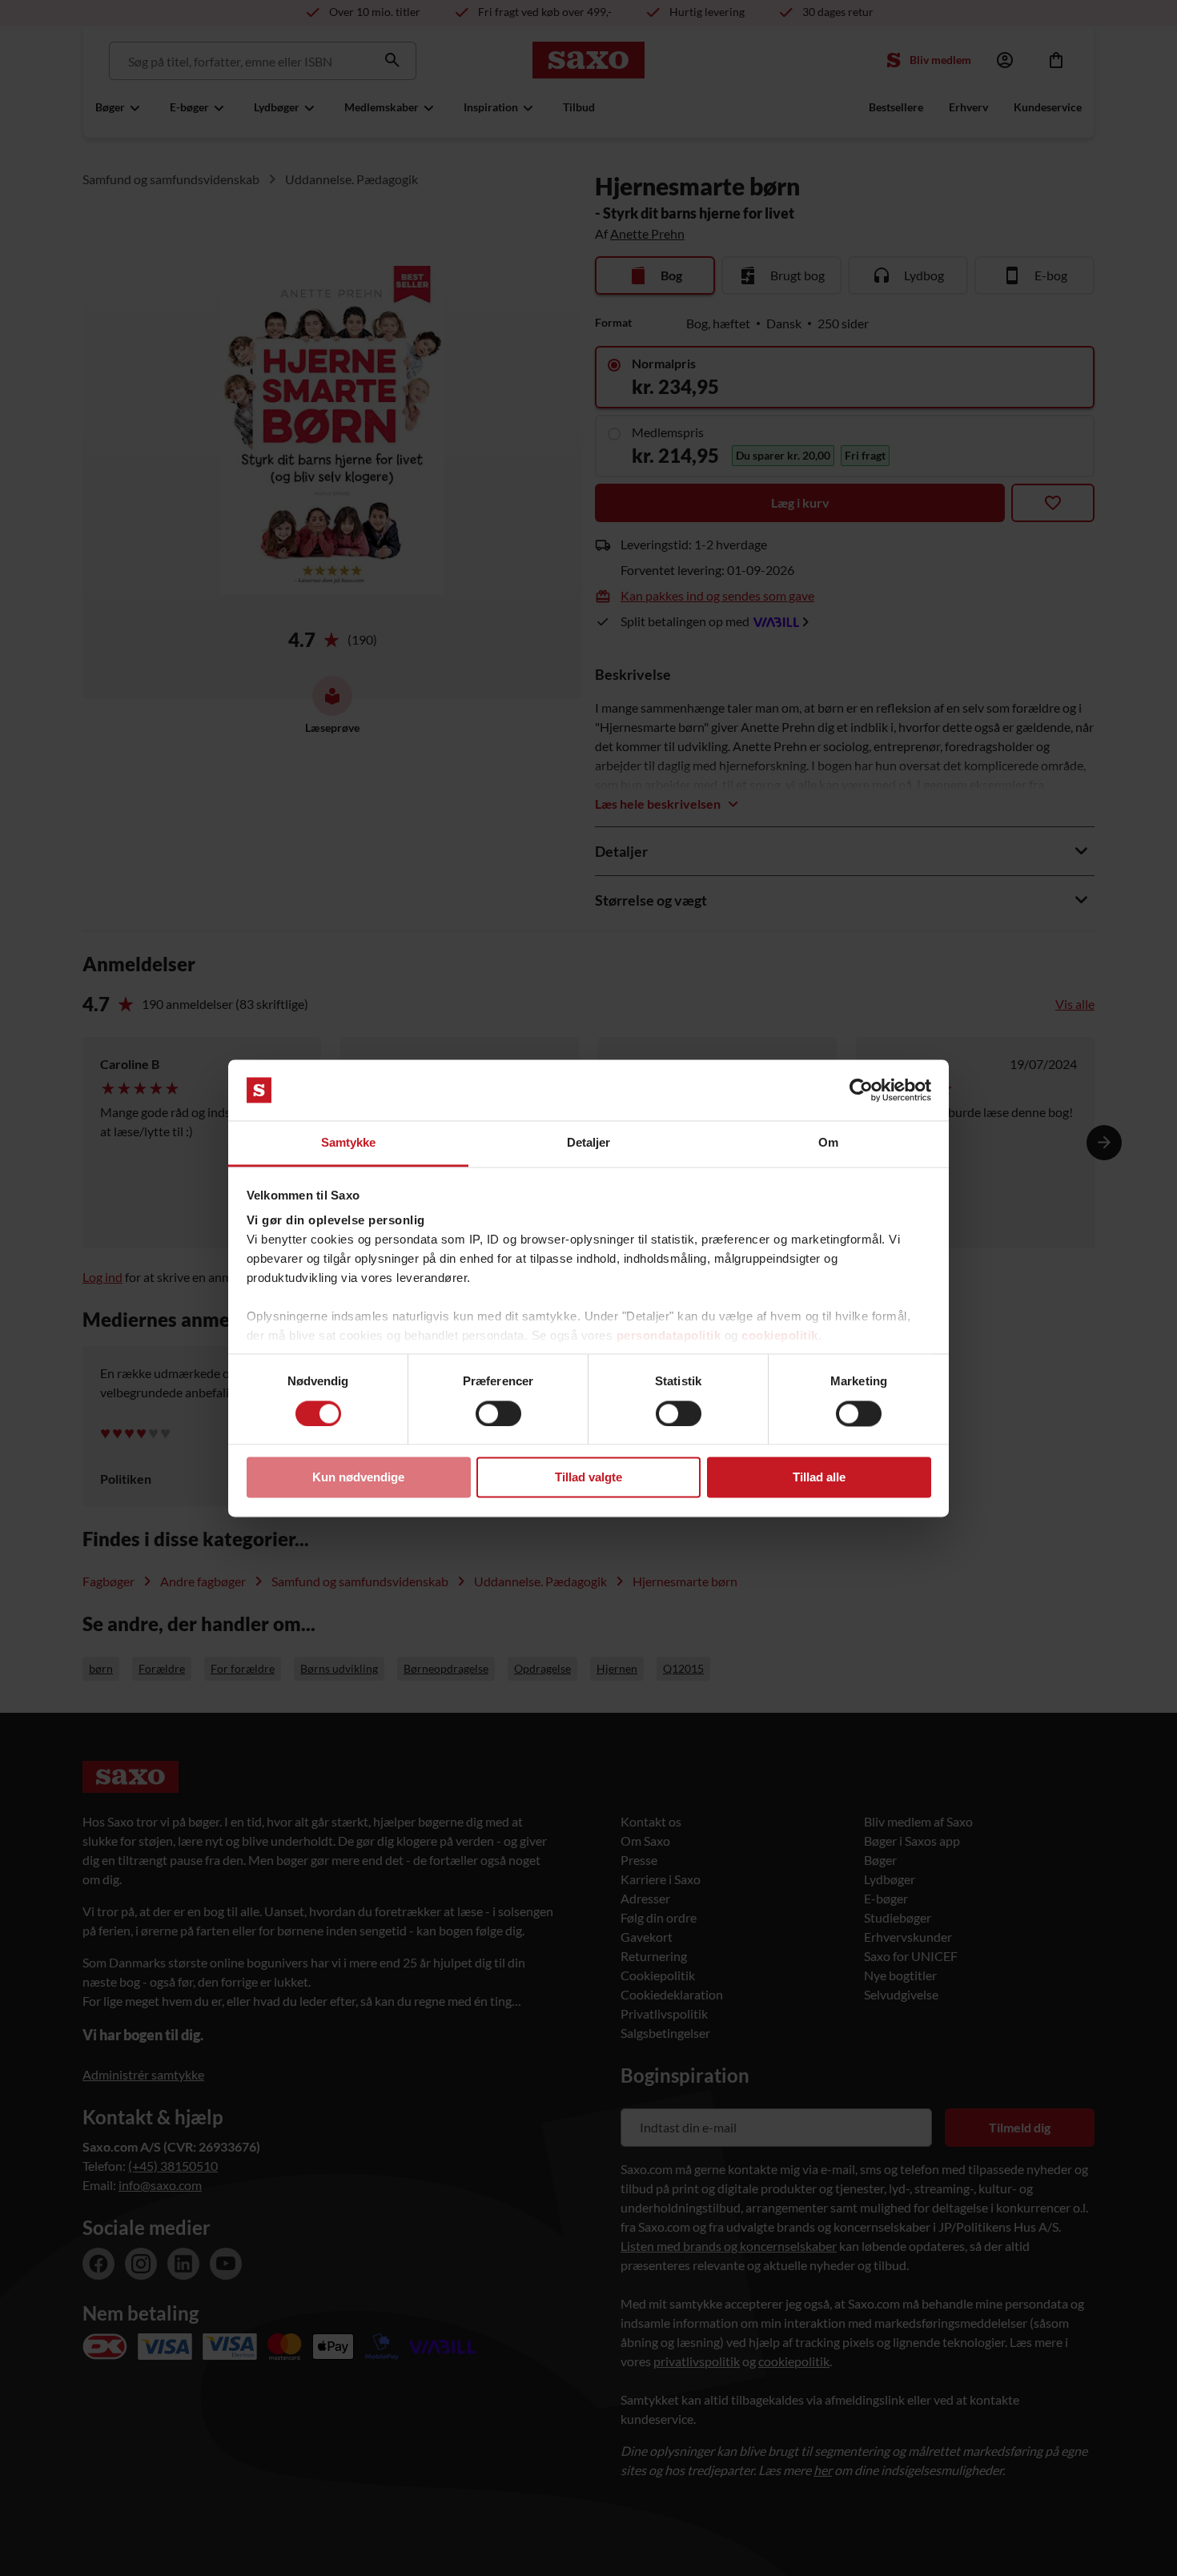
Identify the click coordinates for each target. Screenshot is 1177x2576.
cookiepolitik (780, 1336)
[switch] (498, 1413)
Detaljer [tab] (589, 1143)
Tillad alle (819, 1478)
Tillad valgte (588, 1478)
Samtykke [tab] (349, 1143)
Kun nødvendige (358, 1478)
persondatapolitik (669, 1336)
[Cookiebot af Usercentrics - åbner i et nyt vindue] (861, 1090)
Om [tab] (828, 1143)
